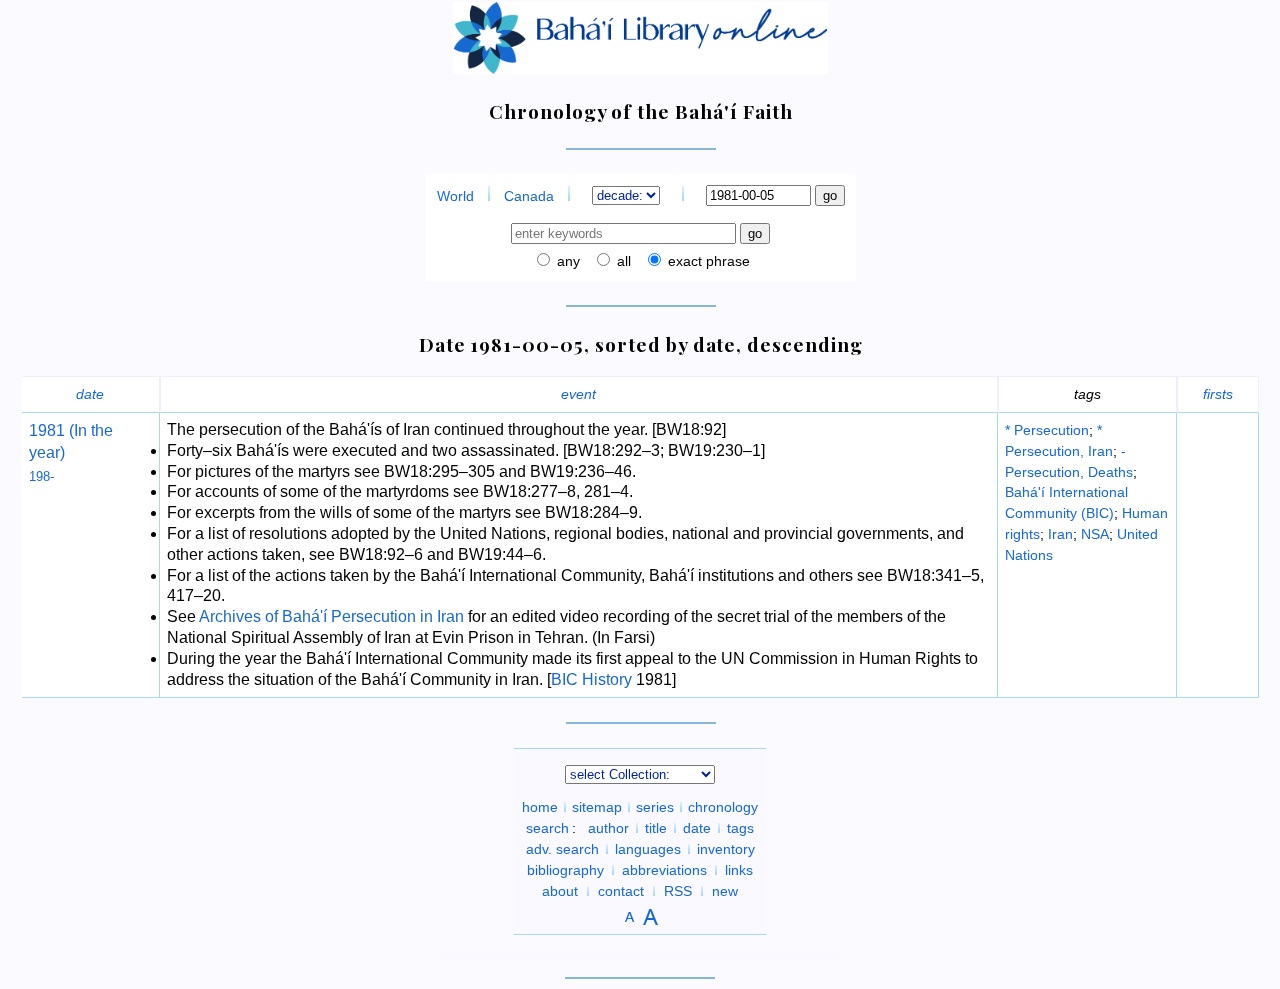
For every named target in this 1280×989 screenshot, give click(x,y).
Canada (529, 196)
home (540, 807)
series (655, 807)
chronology (723, 807)
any (566, 261)
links (739, 870)
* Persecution (1047, 430)
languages (648, 849)
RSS (678, 891)
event (578, 394)
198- (41, 476)
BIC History (591, 679)
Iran (1060, 534)
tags (740, 828)
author (608, 828)
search (547, 828)
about (560, 891)
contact (621, 891)
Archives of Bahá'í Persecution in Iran (331, 616)
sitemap (597, 807)
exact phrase (707, 261)
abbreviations (664, 870)
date (90, 394)
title (656, 828)
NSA (1095, 534)
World (455, 196)
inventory (726, 849)
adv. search (562, 849)
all (622, 261)
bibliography (565, 870)
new (725, 891)
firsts (1218, 394)
